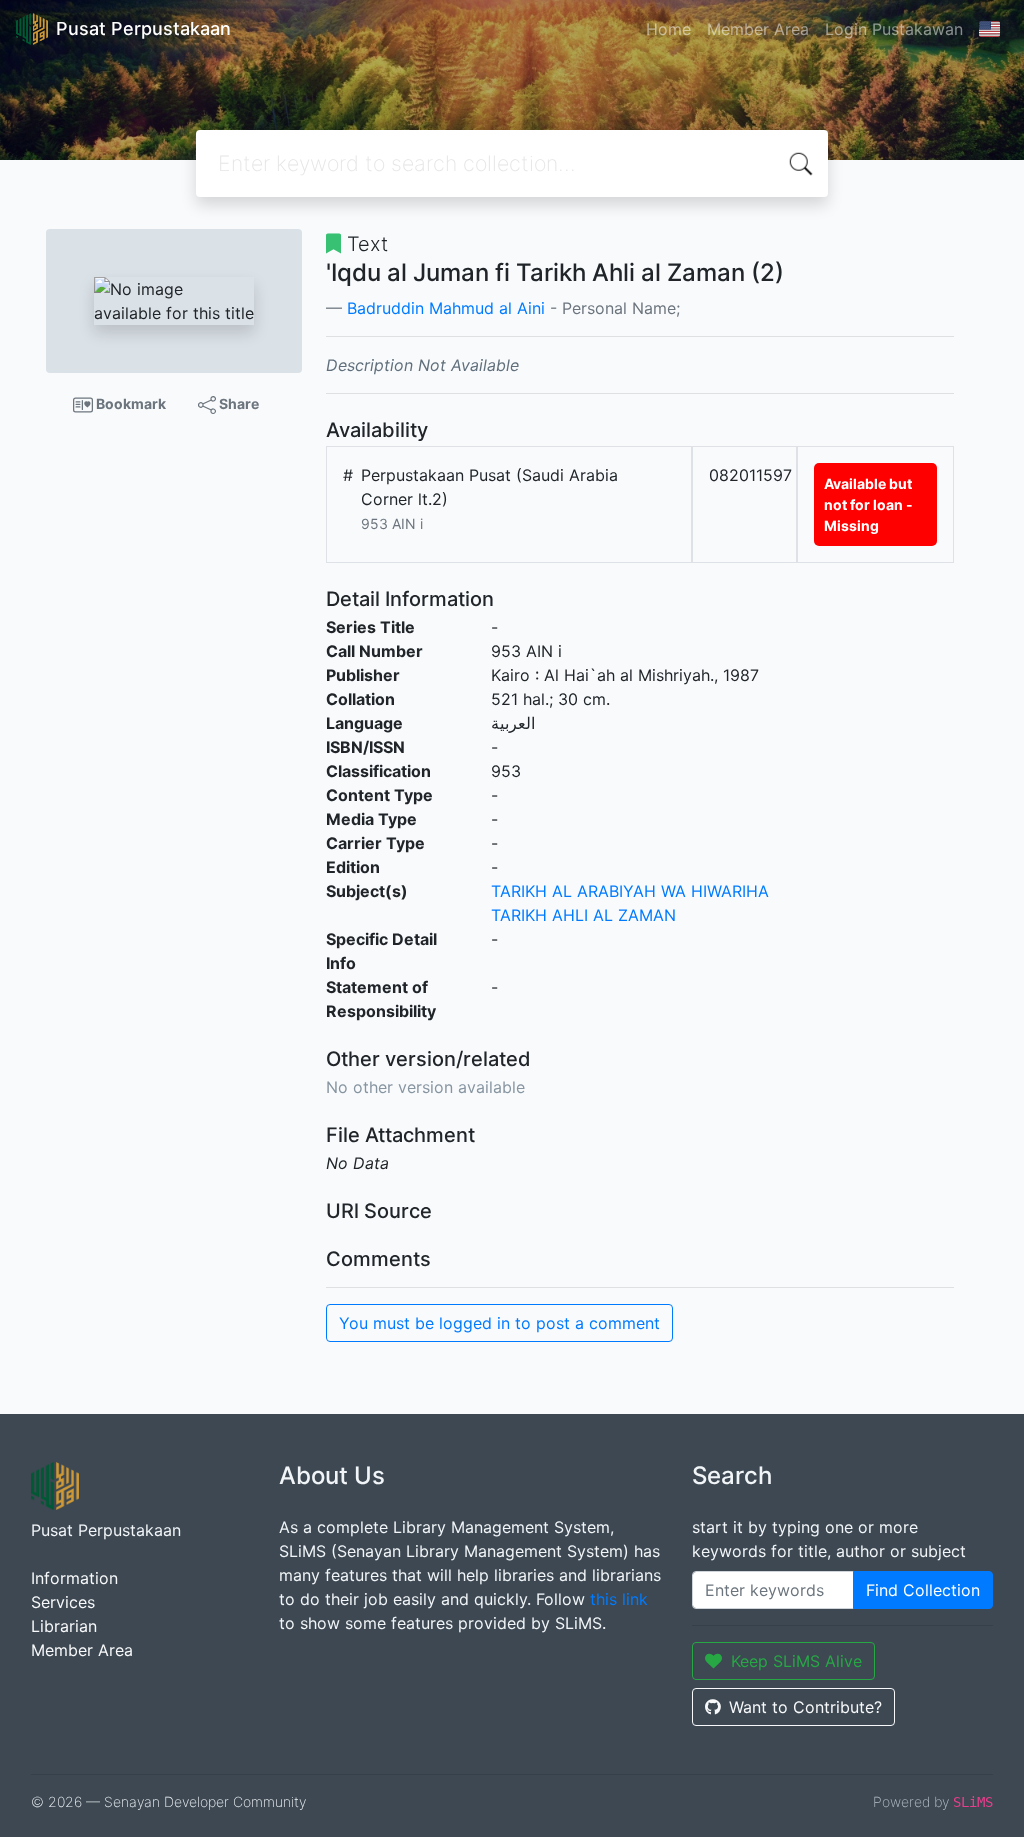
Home (668, 29)
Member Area (758, 29)
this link (619, 1599)
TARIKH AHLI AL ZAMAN (583, 915)
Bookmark (129, 403)
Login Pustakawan (894, 29)
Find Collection (923, 1590)
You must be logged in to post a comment (499, 1323)
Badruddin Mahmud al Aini (446, 308)
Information (74, 1578)
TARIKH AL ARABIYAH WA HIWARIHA (630, 891)
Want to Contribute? (805, 1707)
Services (63, 1602)
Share (237, 403)
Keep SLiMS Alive (796, 1661)
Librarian (64, 1626)
